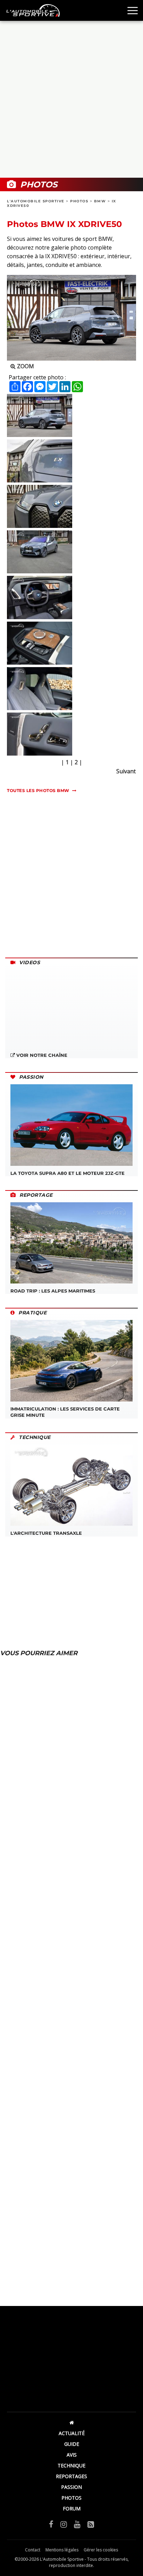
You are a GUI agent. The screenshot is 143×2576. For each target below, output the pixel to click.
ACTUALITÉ (72, 2433)
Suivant (126, 771)
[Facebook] (51, 2524)
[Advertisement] (71, 99)
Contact (33, 2550)
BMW (100, 201)
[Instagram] (64, 2524)
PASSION (71, 2487)
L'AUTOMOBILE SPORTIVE (36, 201)
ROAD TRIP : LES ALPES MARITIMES (53, 1291)
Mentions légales (62, 2550)
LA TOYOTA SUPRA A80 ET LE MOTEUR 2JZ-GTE (68, 1173)
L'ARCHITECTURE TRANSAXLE (46, 1533)
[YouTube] (77, 2524)
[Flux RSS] (91, 2524)
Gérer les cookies (101, 2550)
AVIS (72, 2455)
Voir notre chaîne (41, 1055)
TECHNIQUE (71, 2465)
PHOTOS (79, 201)
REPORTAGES (71, 2476)
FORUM (72, 2508)
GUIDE (72, 2444)
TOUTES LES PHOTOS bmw (38, 790)
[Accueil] (71, 2422)
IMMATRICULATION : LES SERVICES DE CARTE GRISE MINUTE (65, 1412)
